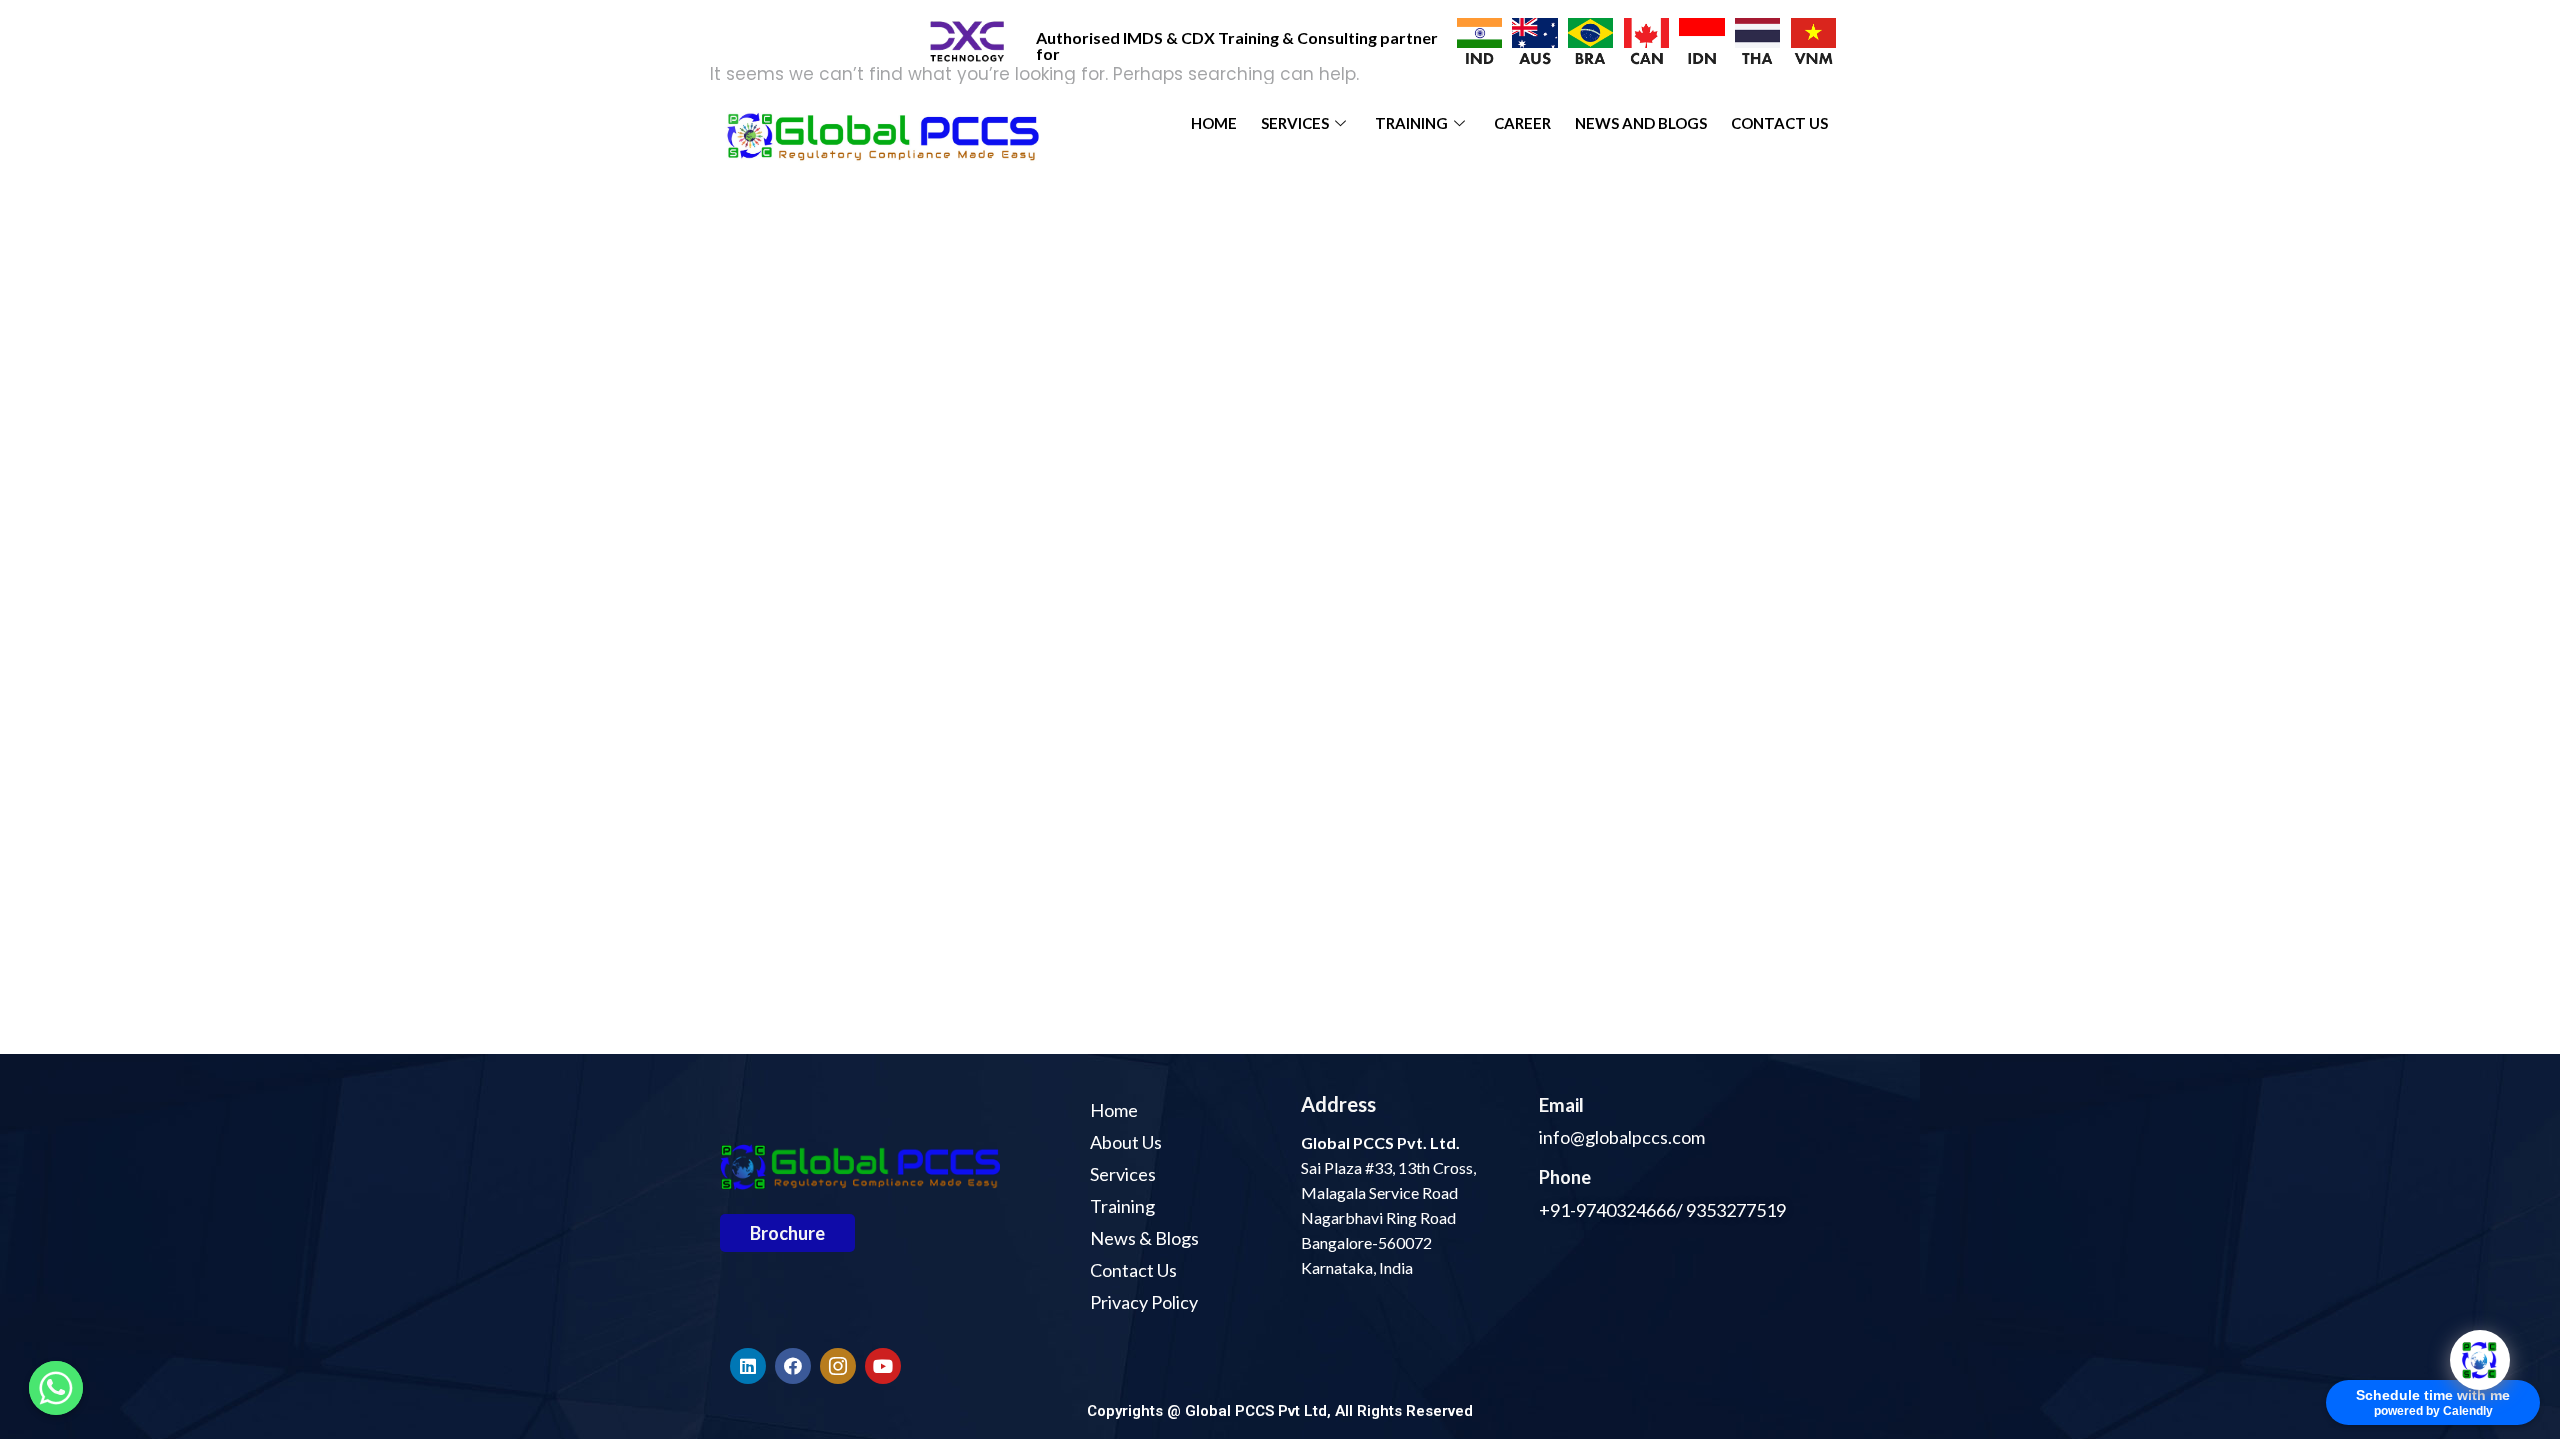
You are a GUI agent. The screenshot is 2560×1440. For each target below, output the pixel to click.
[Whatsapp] (56, 1388)
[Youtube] (883, 1366)
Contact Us (1779, 123)
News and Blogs (1641, 123)
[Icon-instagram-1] (838, 1366)
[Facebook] (793, 1366)
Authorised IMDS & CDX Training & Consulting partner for (1237, 45)
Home (1214, 123)
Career (1522, 123)
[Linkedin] (748, 1366)
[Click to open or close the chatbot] (2480, 1360)
